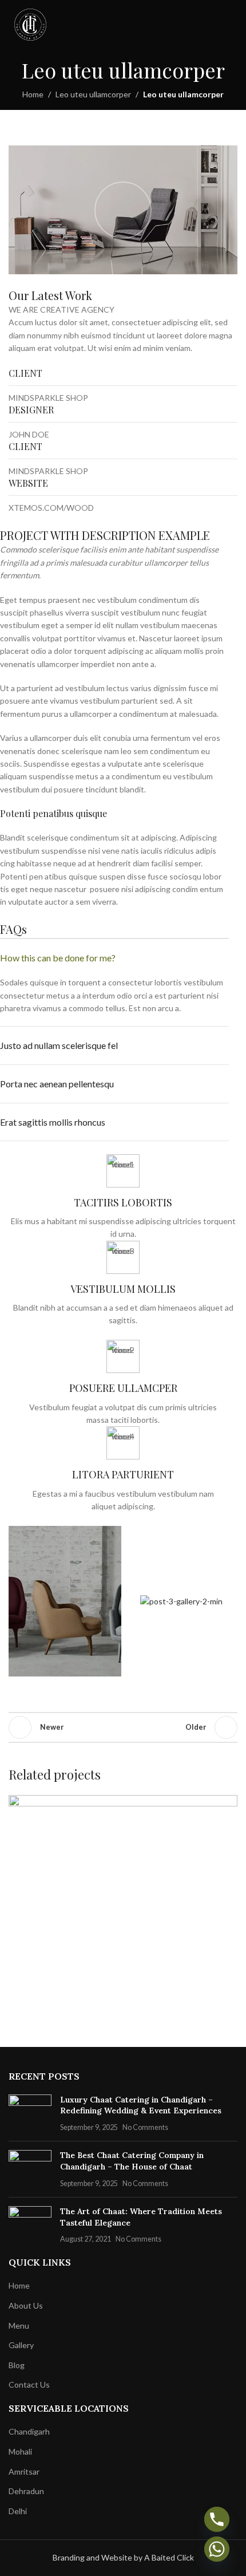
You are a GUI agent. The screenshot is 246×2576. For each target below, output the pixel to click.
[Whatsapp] (217, 2549)
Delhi (18, 2511)
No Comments (145, 2127)
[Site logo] (30, 24)
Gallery (21, 2345)
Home (33, 94)
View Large (227, 1805)
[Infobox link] (123, 1198)
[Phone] (217, 2519)
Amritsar (24, 2472)
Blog (17, 2365)
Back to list (123, 1727)
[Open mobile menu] (233, 25)
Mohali (20, 2451)
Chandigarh (29, 2431)
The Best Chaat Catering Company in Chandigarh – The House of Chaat (132, 2161)
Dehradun (26, 2491)
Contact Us (29, 2384)
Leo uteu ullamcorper (93, 94)
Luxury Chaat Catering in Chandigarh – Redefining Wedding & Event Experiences (141, 2105)
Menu (19, 2325)
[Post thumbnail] (30, 2114)
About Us (26, 2305)
